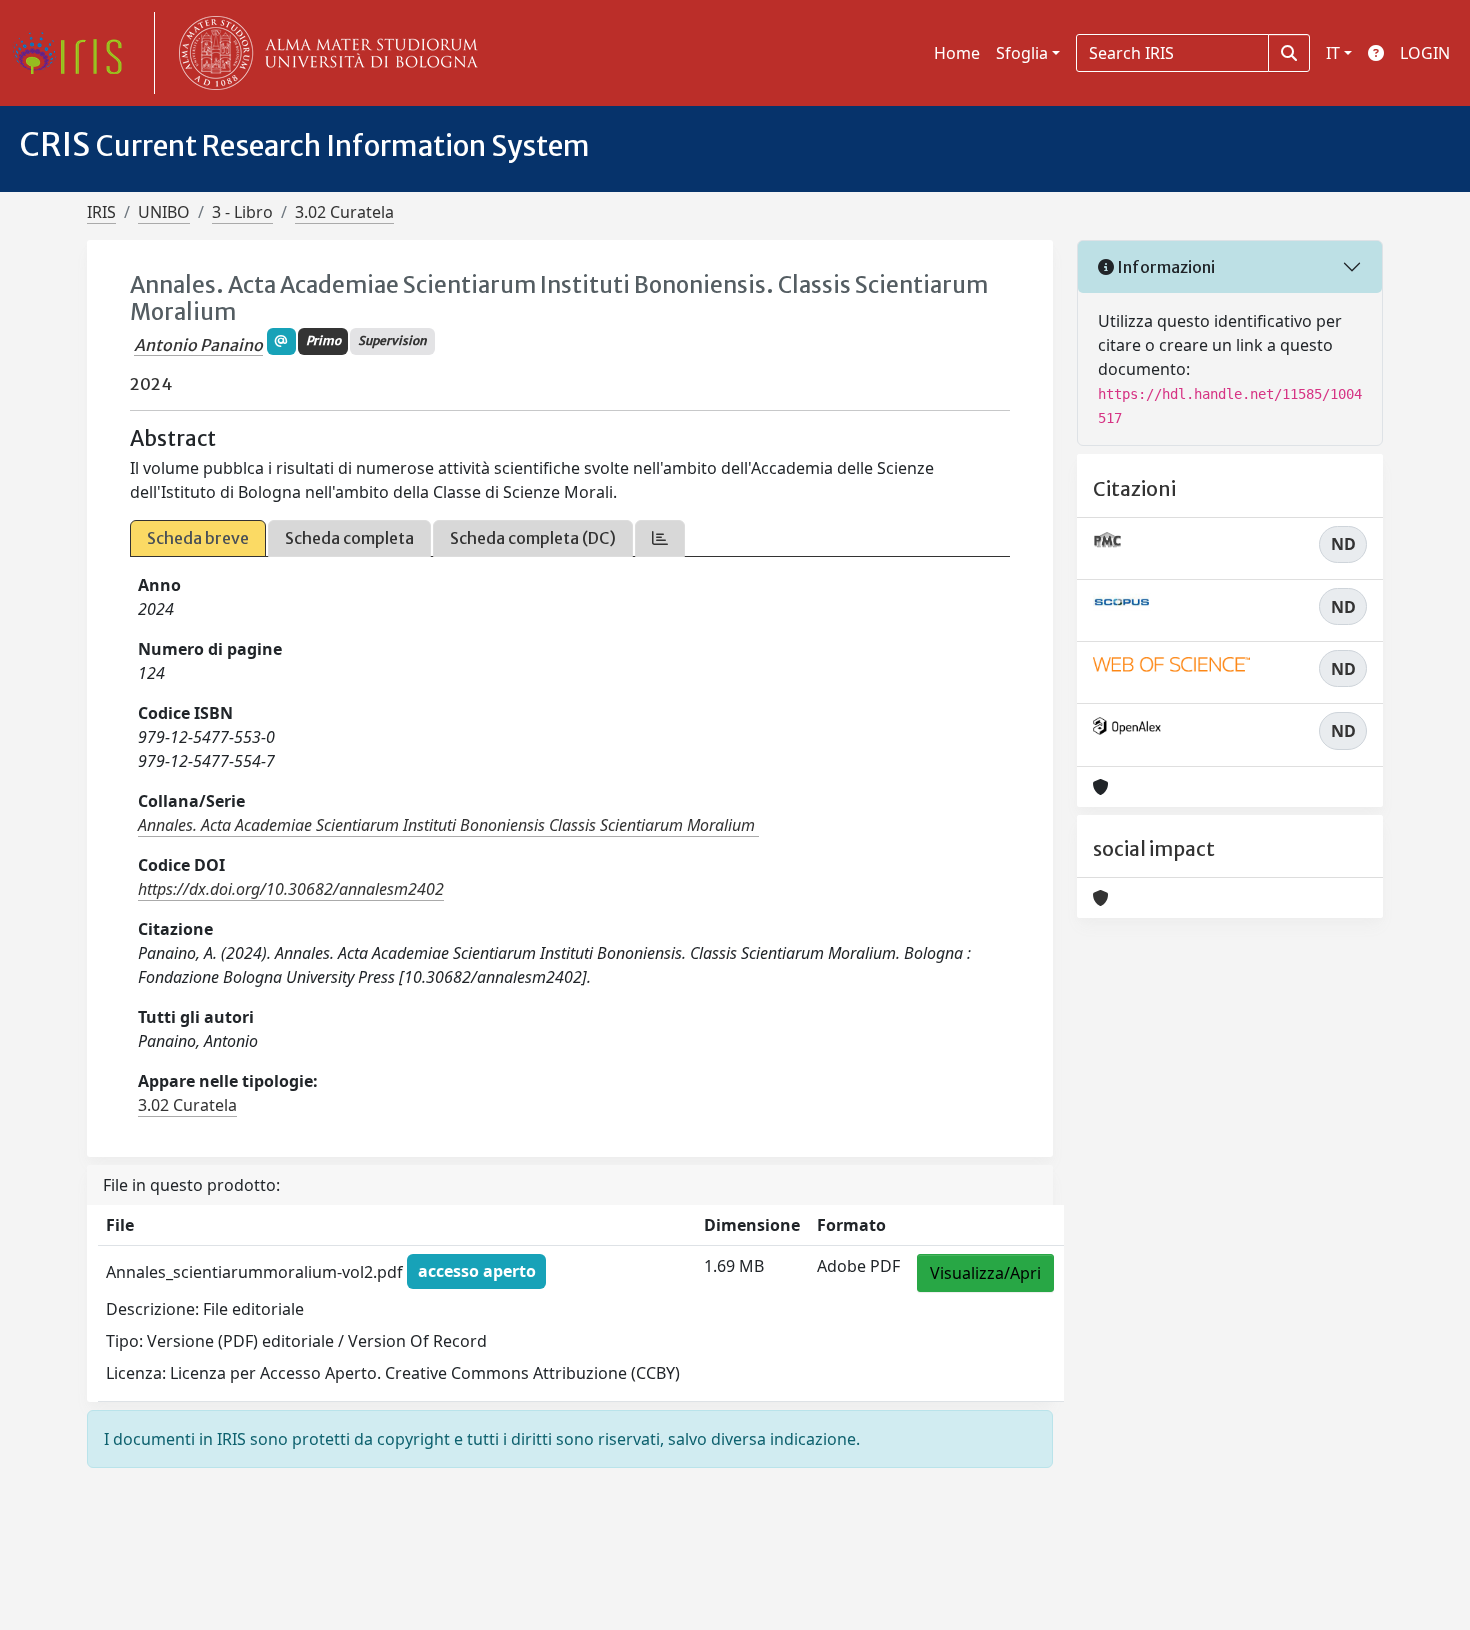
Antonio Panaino (198, 345)
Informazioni (1164, 267)
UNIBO (164, 212)
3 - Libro (242, 212)
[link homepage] (75, 53)
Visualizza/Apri (985, 1273)
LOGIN (1425, 53)
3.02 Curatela (344, 212)
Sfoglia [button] (1022, 53)
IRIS (101, 212)
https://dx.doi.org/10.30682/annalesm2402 (291, 889)
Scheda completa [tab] (349, 538)
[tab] (660, 538)
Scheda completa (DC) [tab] (533, 538)
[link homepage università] (324, 53)
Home (957, 53)
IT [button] (1333, 53)
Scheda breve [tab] (198, 538)
